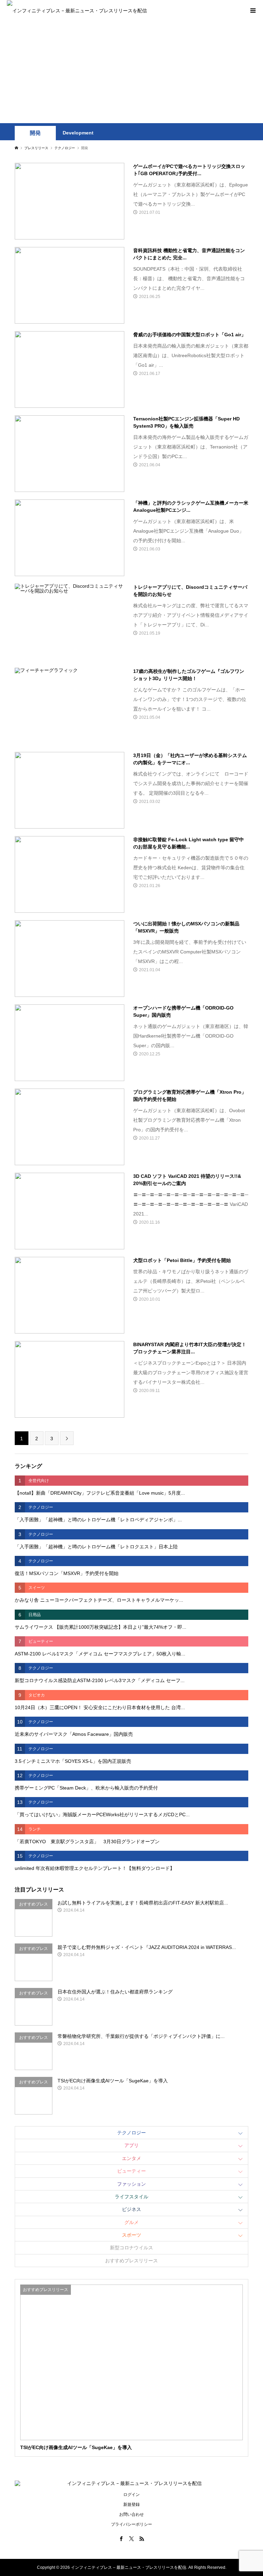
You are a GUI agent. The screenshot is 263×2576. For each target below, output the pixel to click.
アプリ (131, 2145)
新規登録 (131, 2505)
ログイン (131, 2495)
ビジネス (131, 2209)
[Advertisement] (131, 72)
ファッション (131, 2184)
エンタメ (131, 2158)
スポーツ (131, 2235)
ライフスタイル (131, 2197)
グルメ (131, 2222)
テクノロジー (131, 2133)
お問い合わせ (131, 2514)
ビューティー (131, 2171)
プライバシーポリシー (131, 2524)
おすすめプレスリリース (131, 2261)
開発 (35, 133)
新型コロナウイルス (131, 2248)
